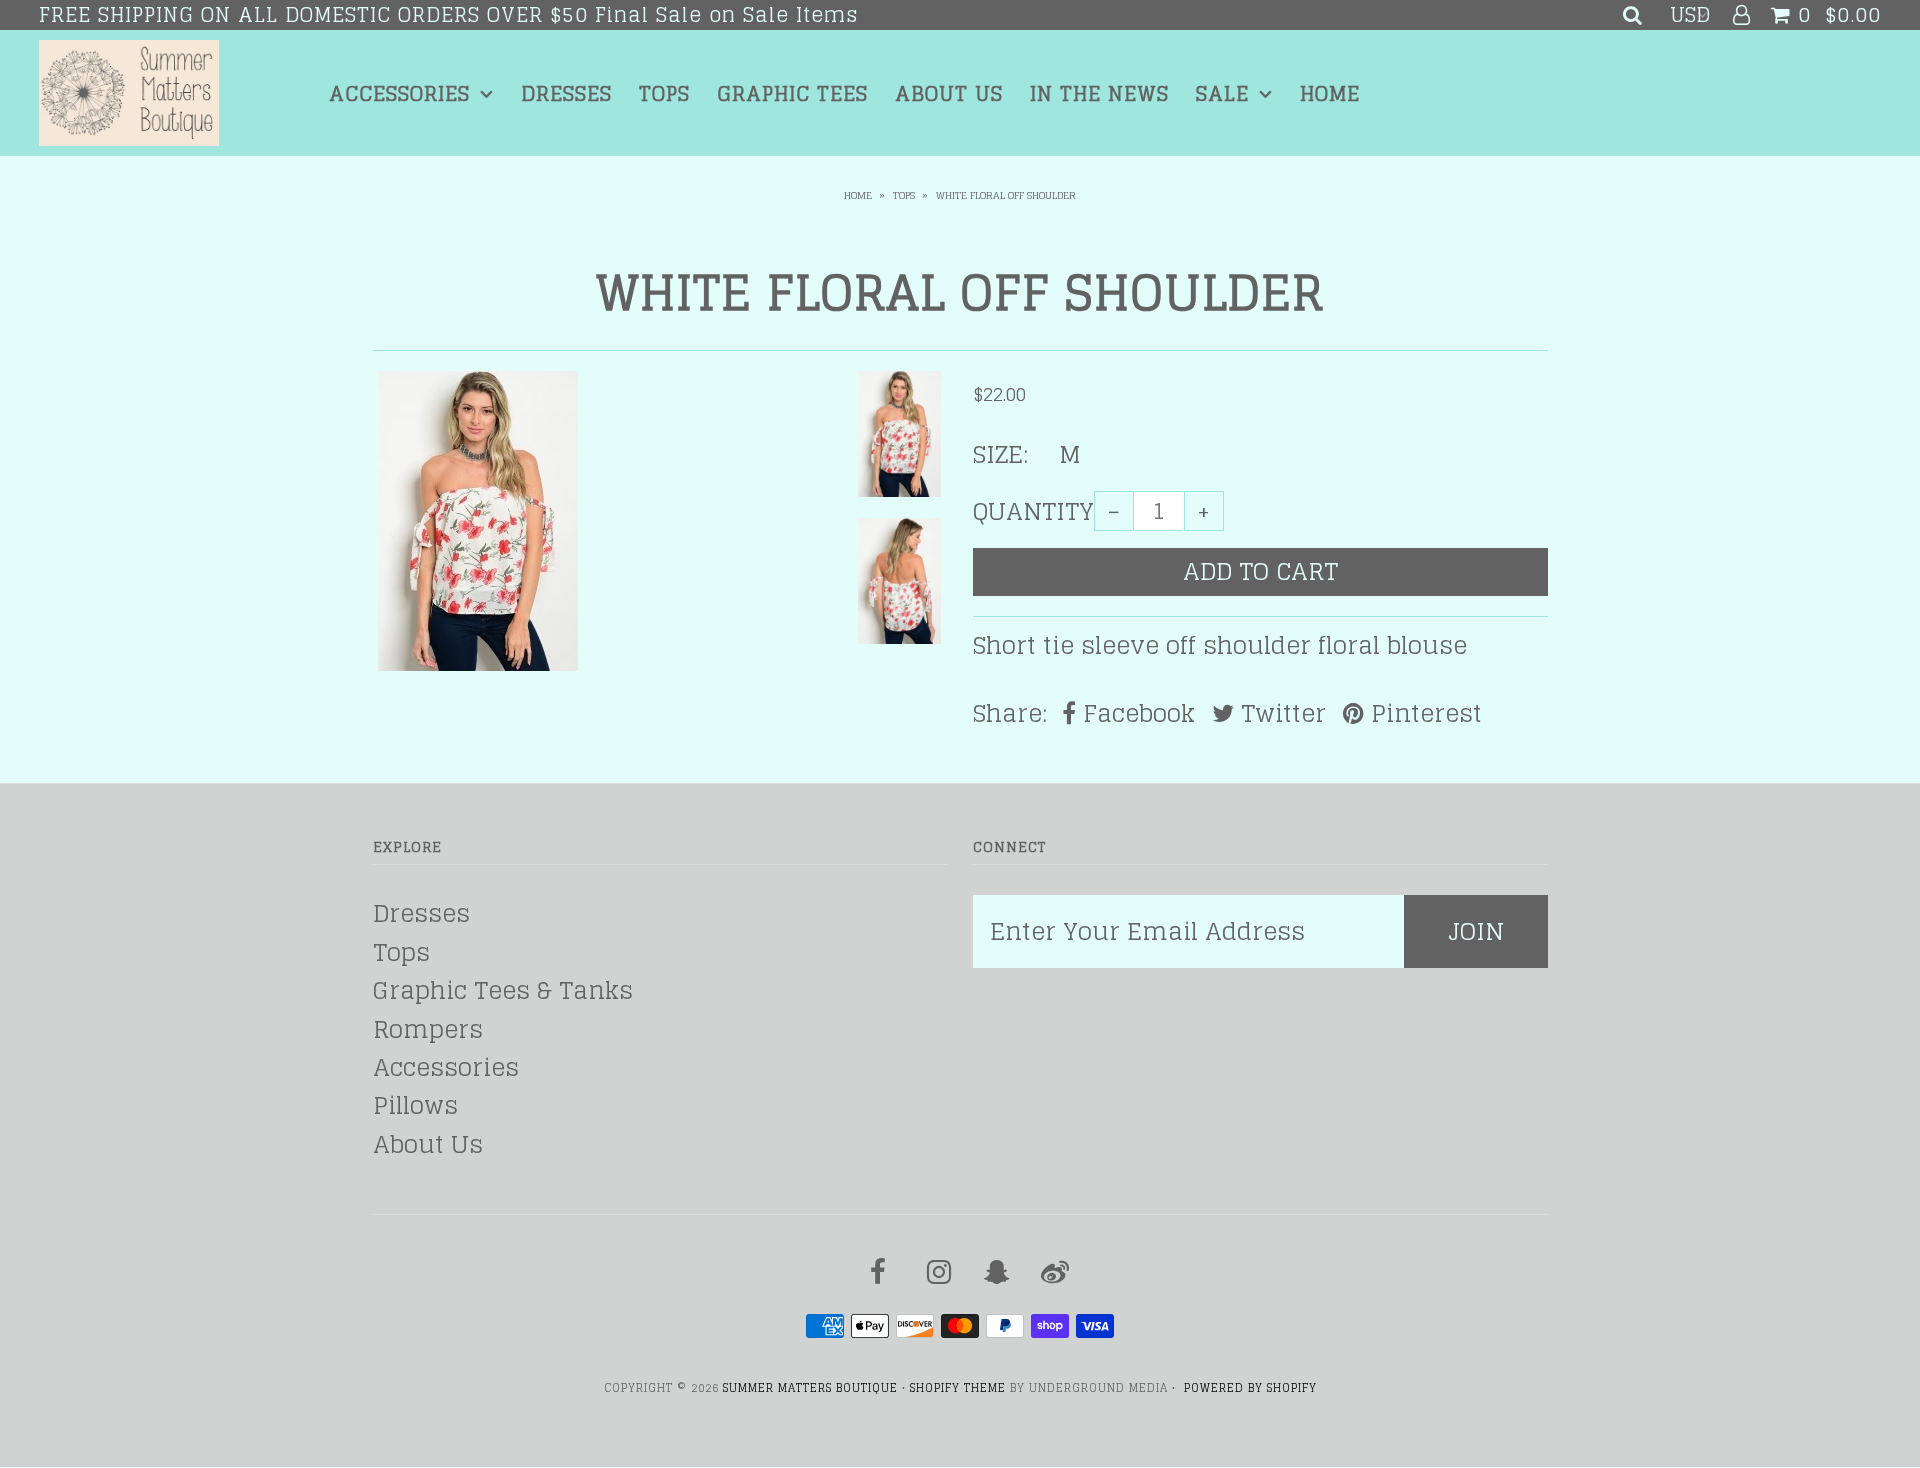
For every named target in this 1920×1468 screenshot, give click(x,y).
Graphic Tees (792, 94)
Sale (1222, 94)
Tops (664, 94)
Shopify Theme (958, 1388)
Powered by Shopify (1250, 1388)
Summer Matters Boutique (810, 1388)
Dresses (566, 94)
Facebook (1135, 714)
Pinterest (1423, 714)
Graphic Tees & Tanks (503, 990)
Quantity (1033, 512)
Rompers (428, 1029)
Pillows (415, 1105)
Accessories (399, 94)
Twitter (1280, 714)
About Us (949, 94)
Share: (1010, 714)
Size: (1000, 455)
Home (1330, 94)
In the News (1099, 94)
